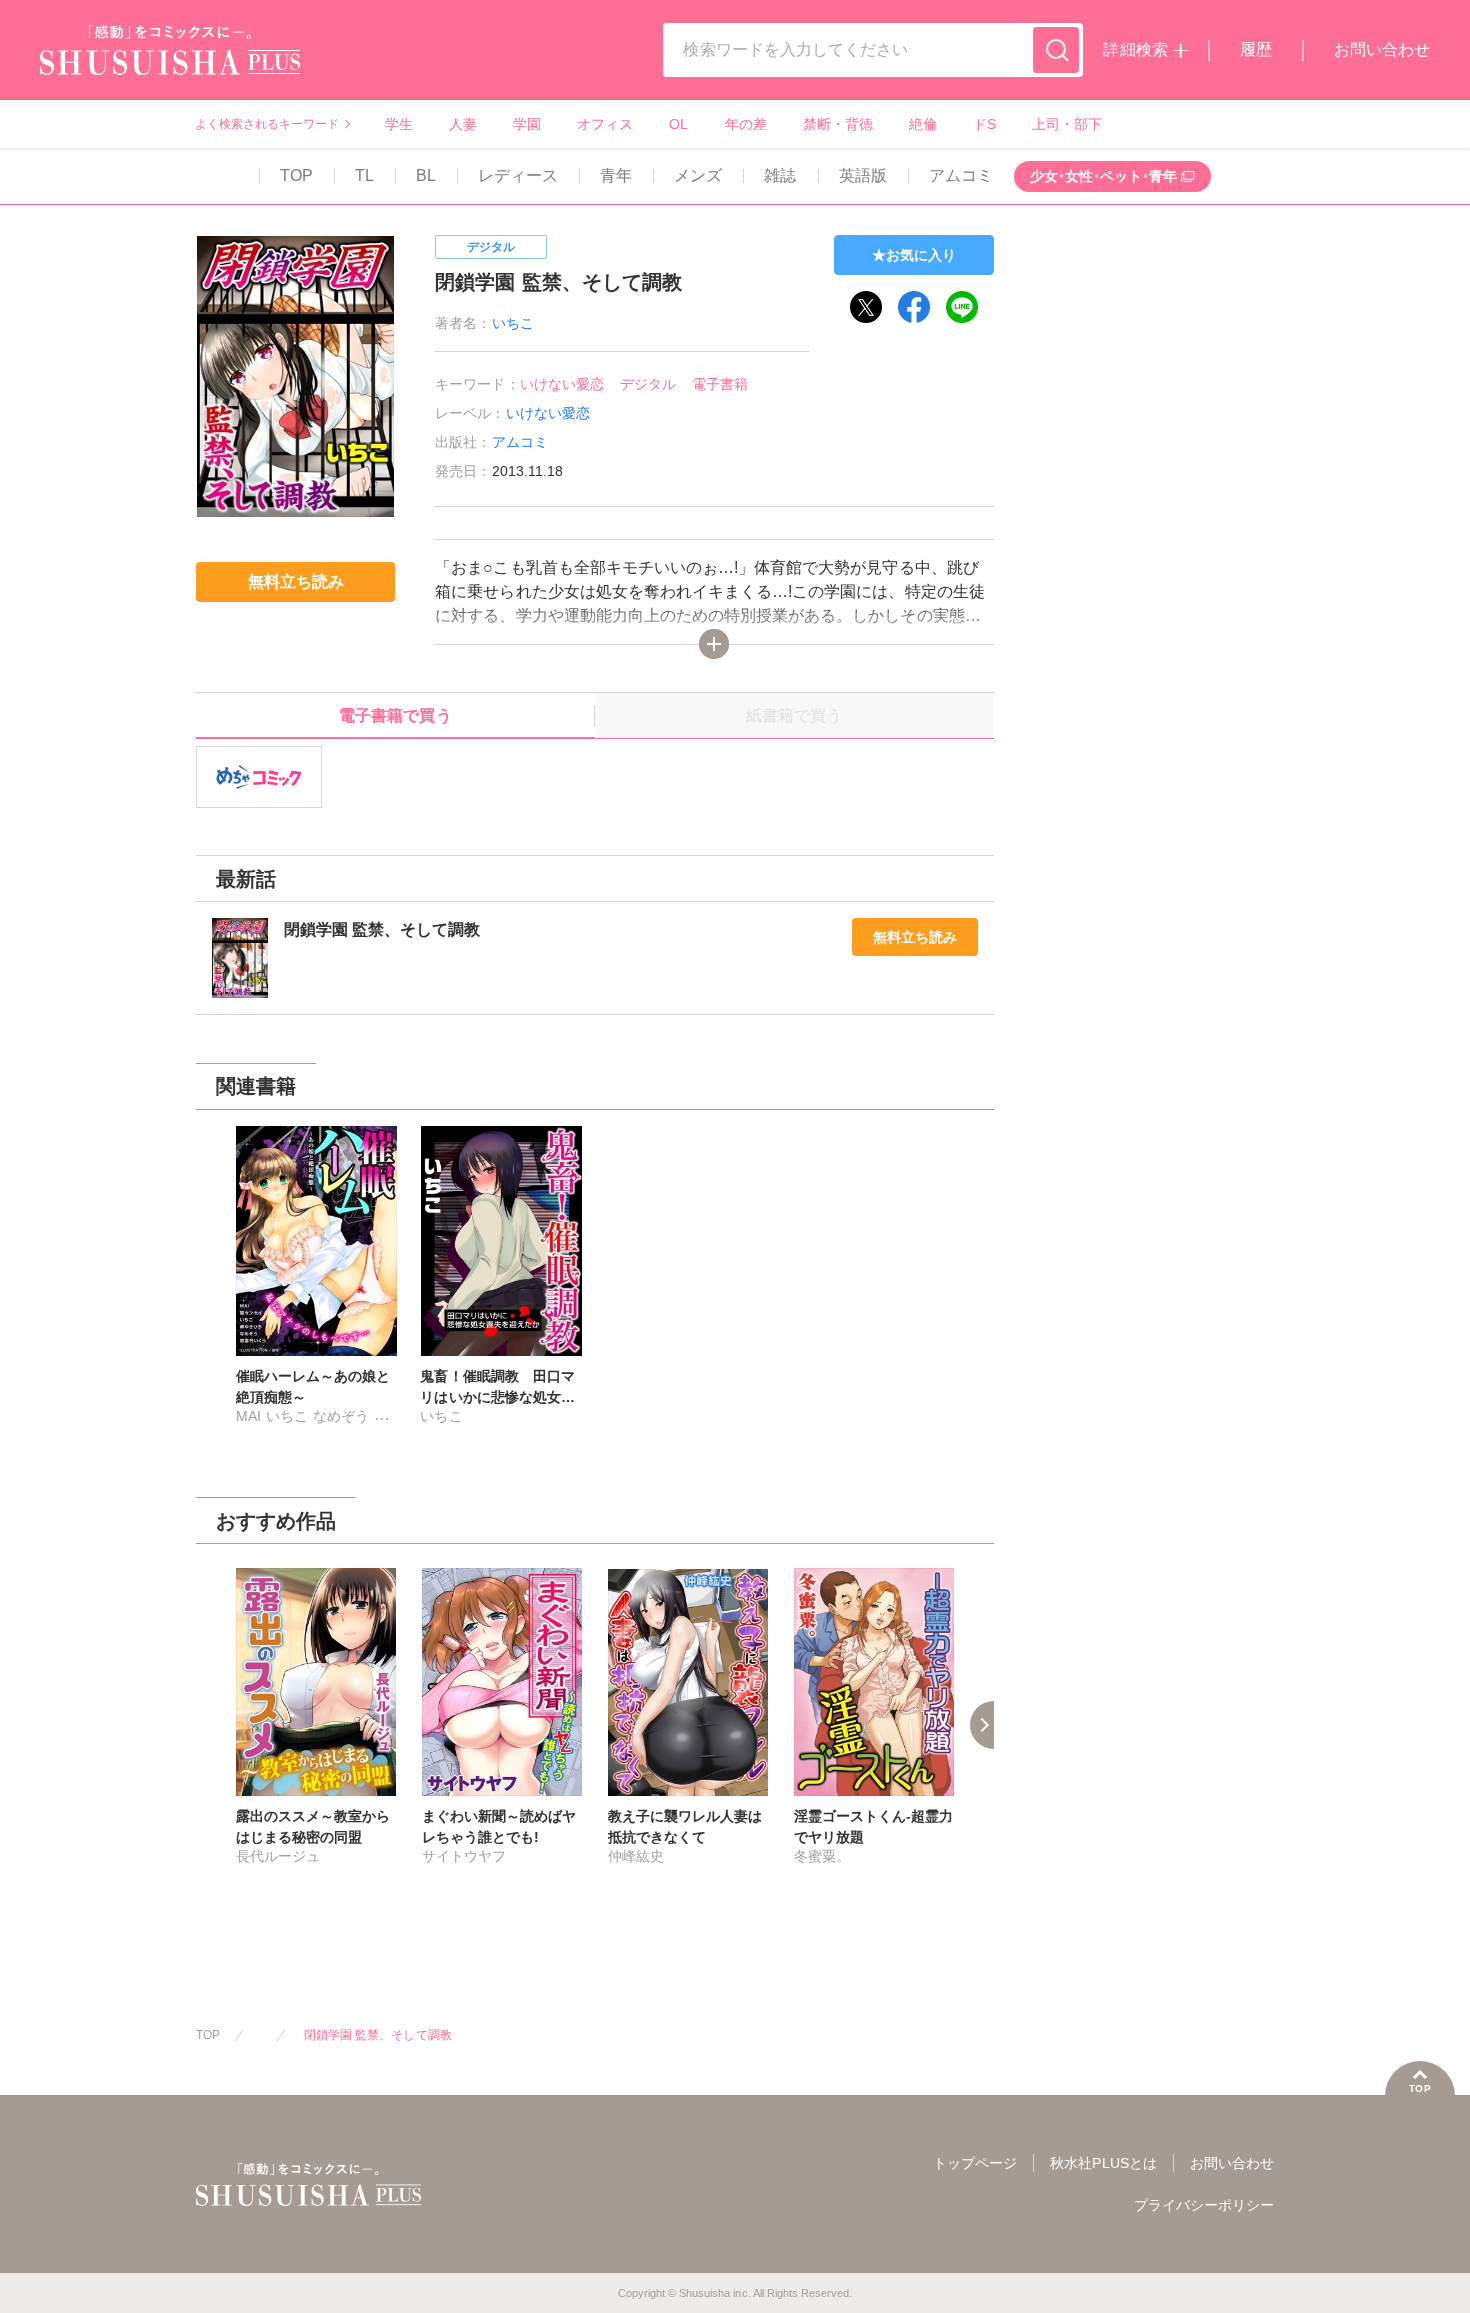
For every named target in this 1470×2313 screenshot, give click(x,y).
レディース (518, 175)
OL (678, 124)
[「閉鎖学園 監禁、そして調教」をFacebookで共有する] (914, 307)
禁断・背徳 (838, 124)
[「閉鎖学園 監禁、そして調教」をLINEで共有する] (962, 307)
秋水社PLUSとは (1103, 2163)
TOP (296, 175)
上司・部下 (1067, 124)
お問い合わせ (1382, 49)
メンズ (698, 175)
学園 (527, 124)
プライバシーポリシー (1204, 2205)
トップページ (975, 2163)
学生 (399, 124)
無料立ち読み (915, 937)
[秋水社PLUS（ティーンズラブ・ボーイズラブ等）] (170, 62)
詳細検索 (1135, 49)
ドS (984, 124)
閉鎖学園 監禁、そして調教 (378, 2035)
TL (364, 175)
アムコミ (961, 175)
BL (426, 175)
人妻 (463, 124)
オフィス (605, 124)
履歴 (1256, 49)
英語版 (863, 175)
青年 (616, 175)
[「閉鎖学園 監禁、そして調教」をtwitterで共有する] (866, 307)
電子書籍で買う (395, 715)
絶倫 (923, 124)
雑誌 (780, 175)
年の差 (746, 124)
